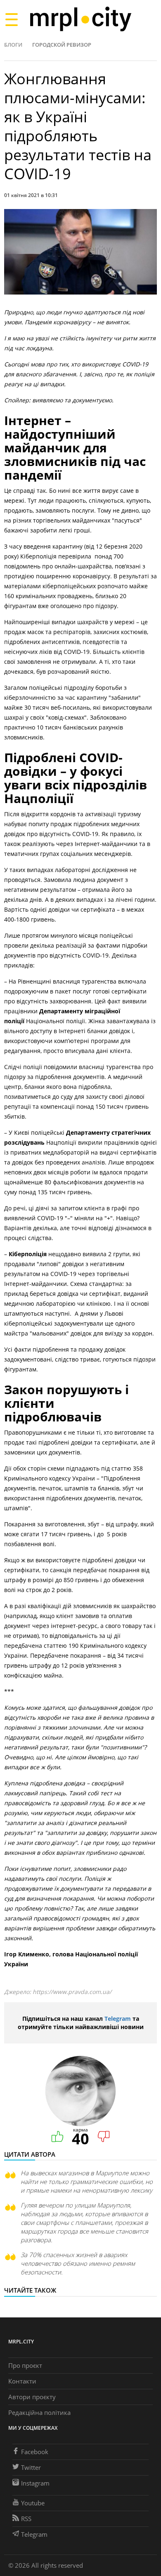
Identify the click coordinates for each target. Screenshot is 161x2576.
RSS (26, 2519)
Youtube (33, 2503)
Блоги (13, 45)
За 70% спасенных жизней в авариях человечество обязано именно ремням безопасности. (78, 2263)
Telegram (118, 2019)
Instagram (35, 2483)
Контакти (22, 2381)
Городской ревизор (62, 45)
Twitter (31, 2467)
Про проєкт (25, 2365)
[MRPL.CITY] (80, 19)
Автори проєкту (32, 2397)
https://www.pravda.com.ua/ (72, 1992)
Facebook (35, 2452)
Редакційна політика (39, 2412)
